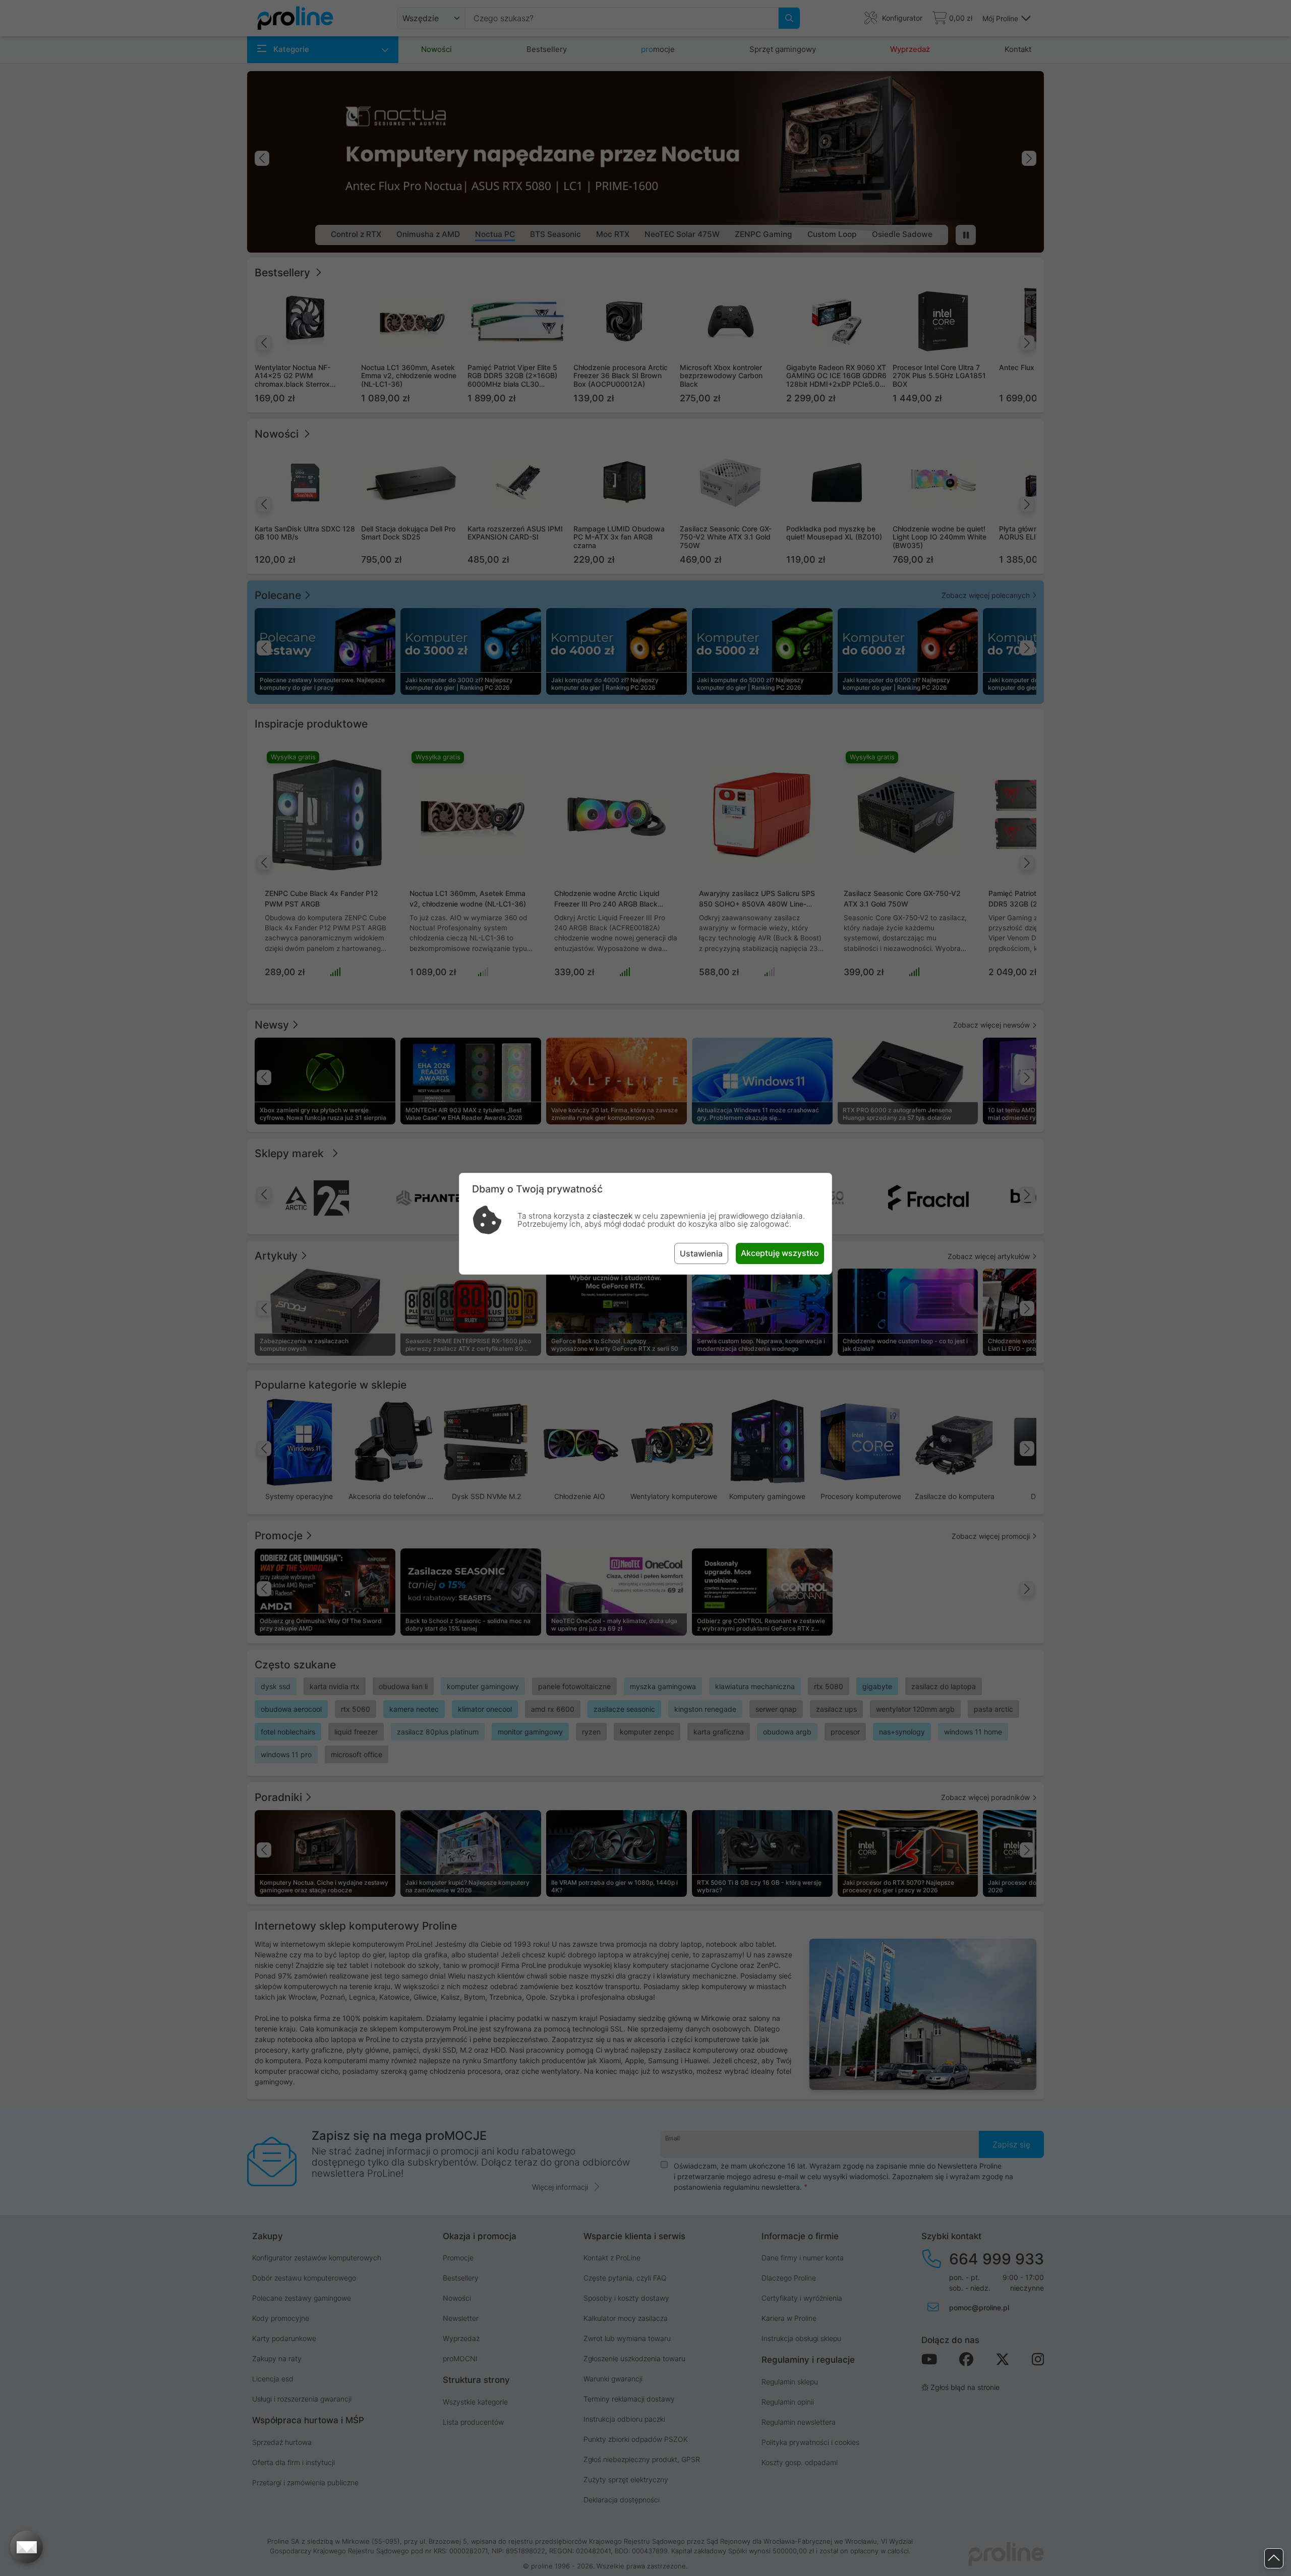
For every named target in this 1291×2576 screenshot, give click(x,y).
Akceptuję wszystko (780, 1253)
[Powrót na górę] (1274, 2559)
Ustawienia (701, 1253)
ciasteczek (612, 1216)
